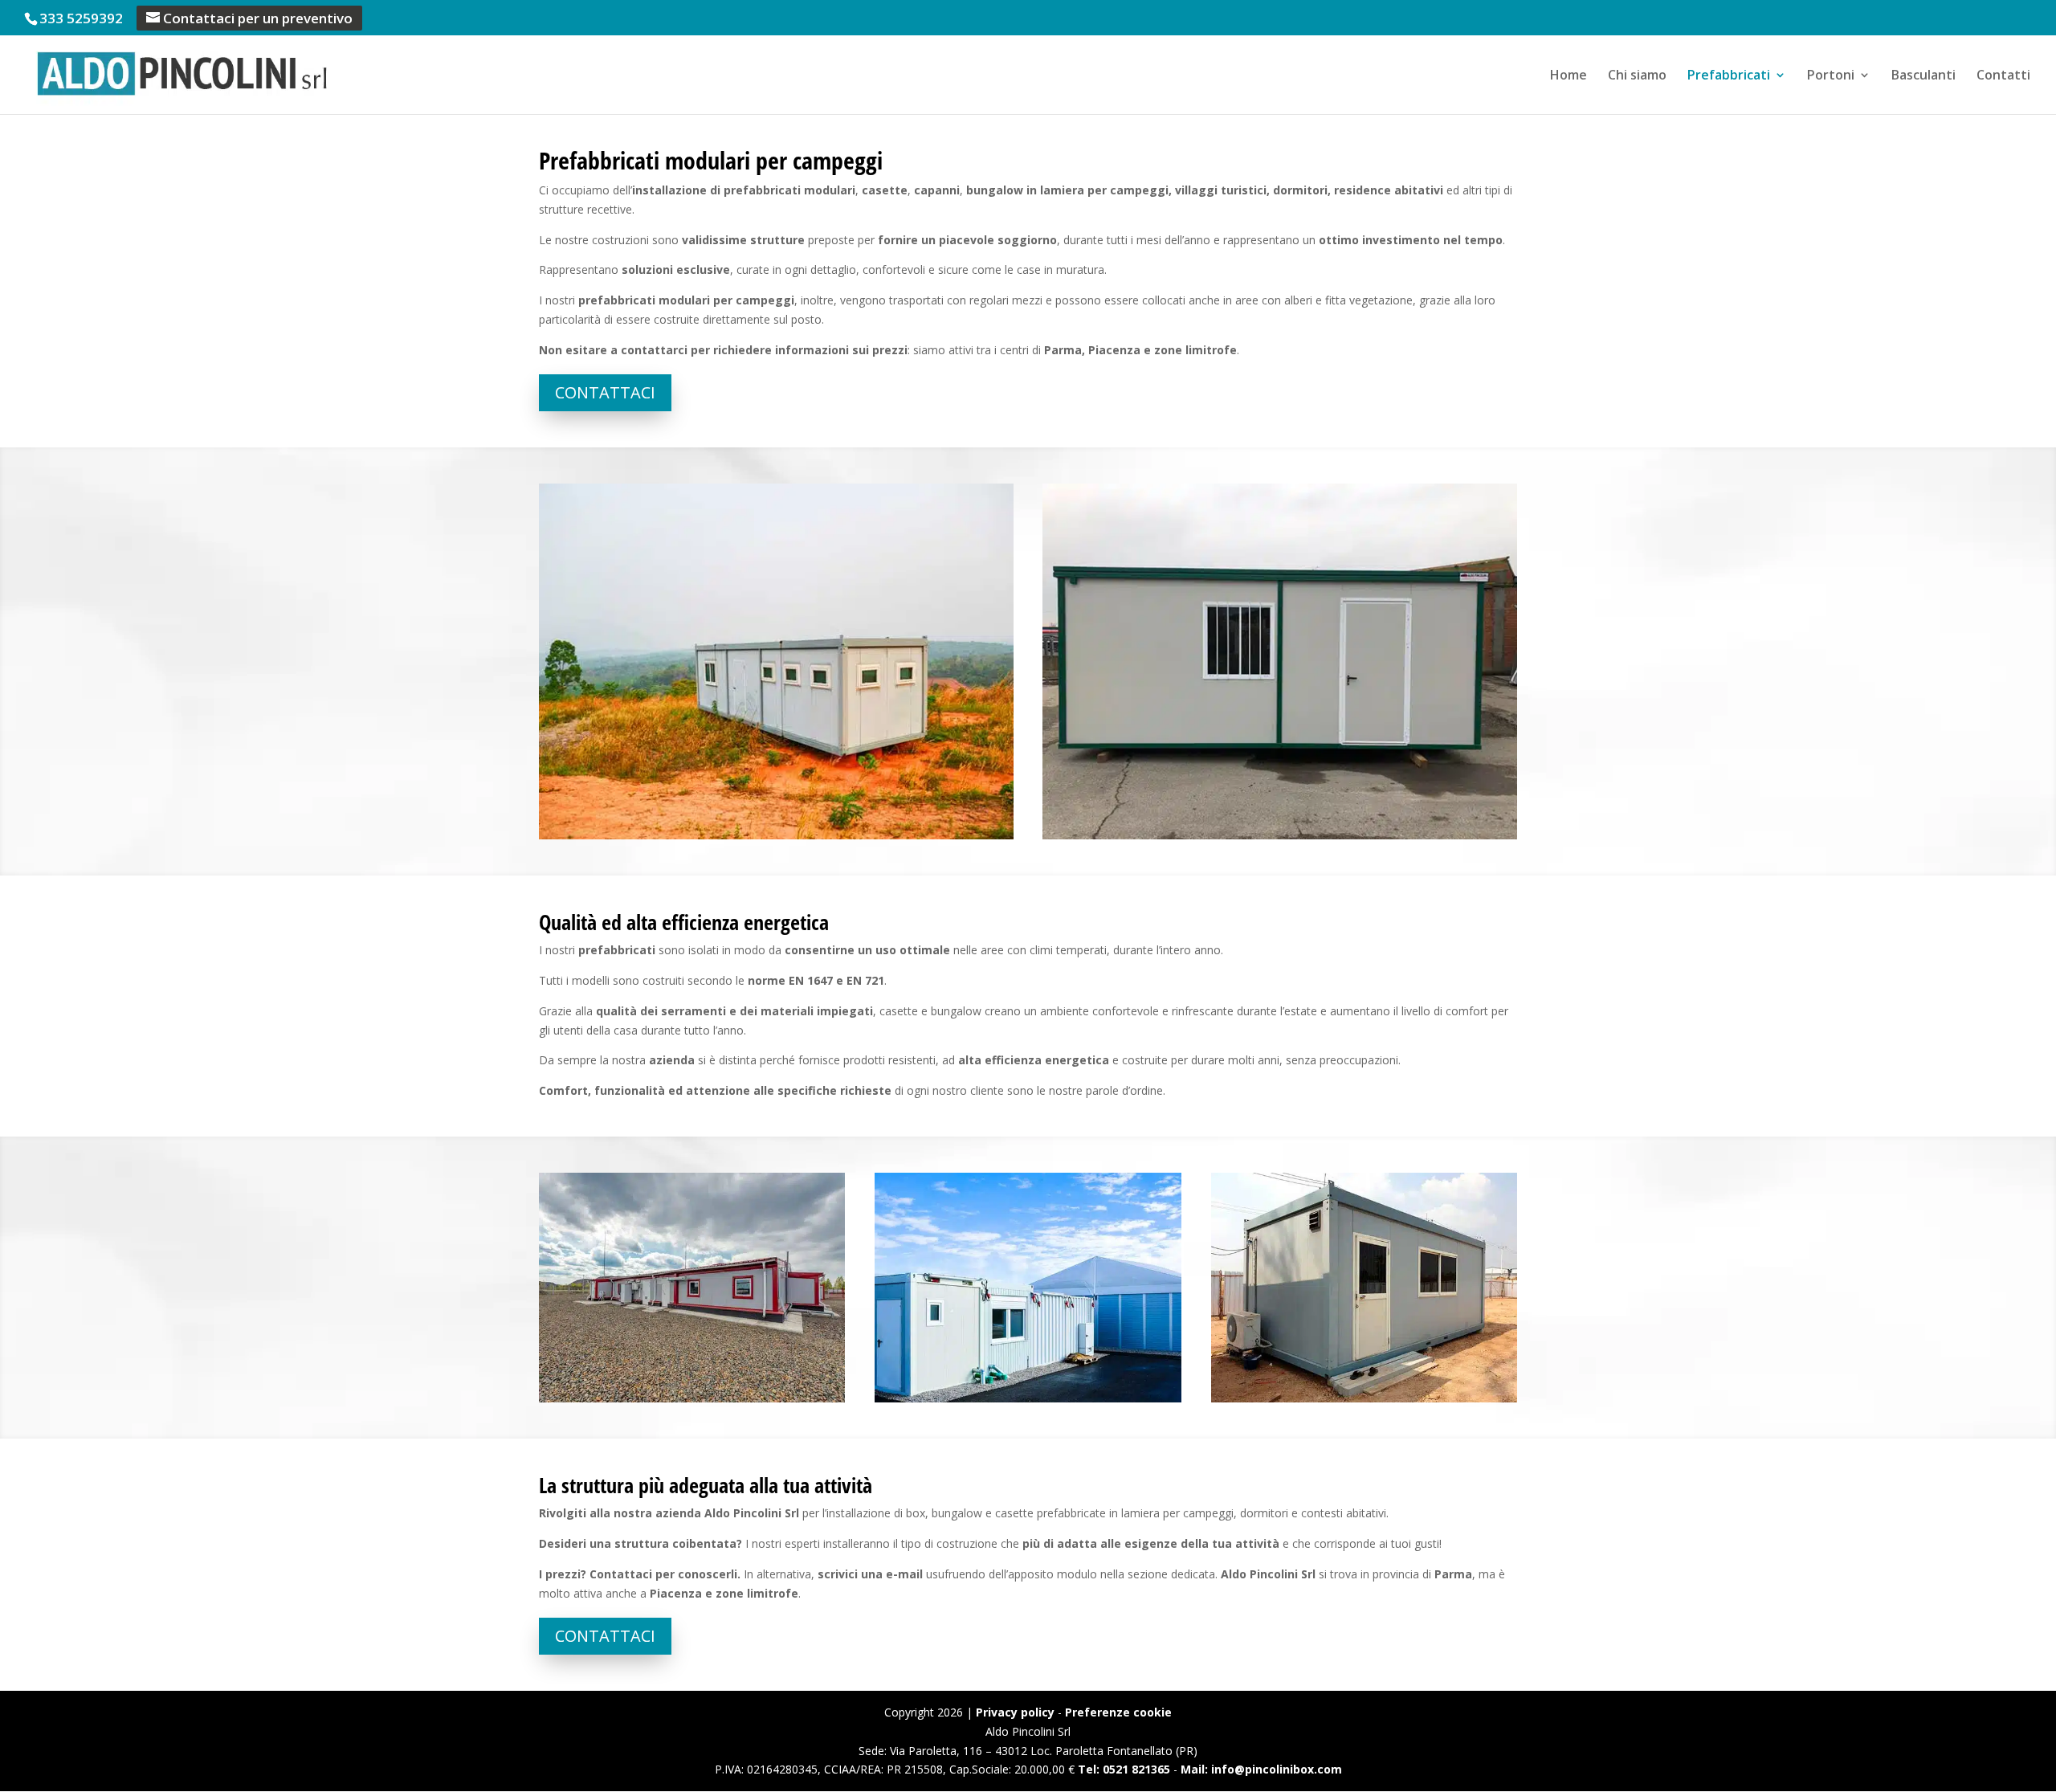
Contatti (2003, 76)
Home (1569, 76)
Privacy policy (1015, 1712)
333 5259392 (81, 18)
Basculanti (1923, 76)
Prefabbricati (1729, 76)
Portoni (1831, 76)
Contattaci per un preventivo (258, 18)
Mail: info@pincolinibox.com (1261, 1769)
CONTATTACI (605, 392)
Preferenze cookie (1118, 1712)
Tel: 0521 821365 (1124, 1769)
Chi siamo (1637, 76)
